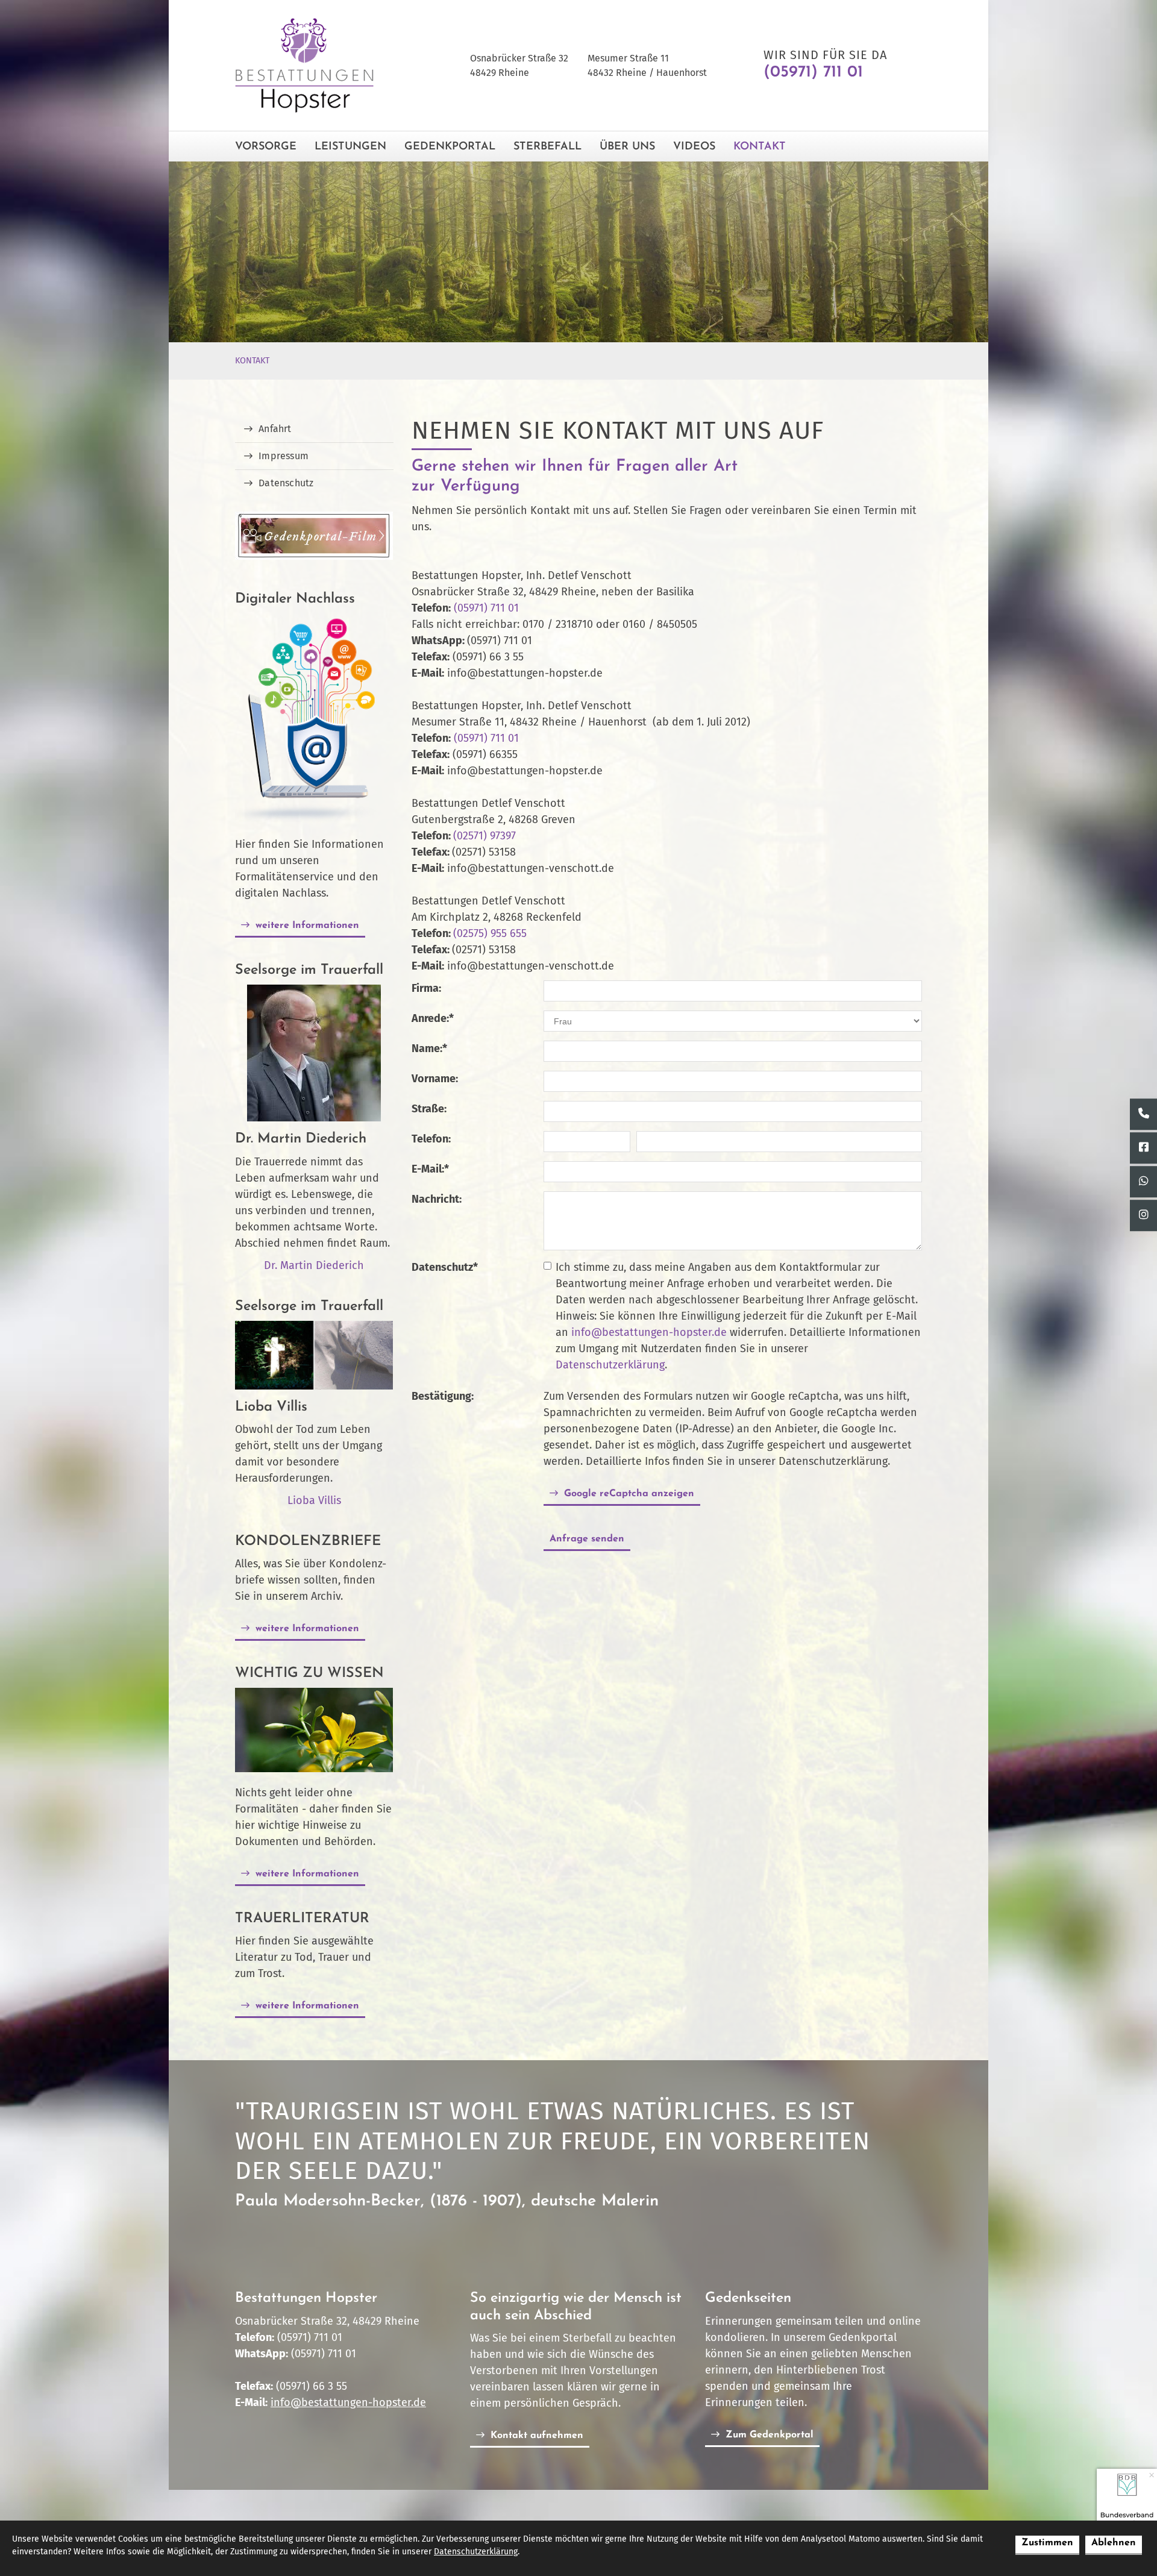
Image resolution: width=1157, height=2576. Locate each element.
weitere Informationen (307, 926)
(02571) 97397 (484, 836)
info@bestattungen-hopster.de (649, 1332)
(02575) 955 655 (490, 933)
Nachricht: (437, 1199)
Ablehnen (1114, 2543)
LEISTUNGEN (350, 147)
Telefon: (431, 1139)
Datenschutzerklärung (610, 1365)
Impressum (284, 456)
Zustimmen (1047, 2543)
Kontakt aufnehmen (537, 2436)
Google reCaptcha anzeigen (629, 1494)
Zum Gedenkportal (770, 2435)
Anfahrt (275, 429)
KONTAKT (760, 147)
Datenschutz (445, 1267)
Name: (429, 1048)
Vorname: (435, 1079)
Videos (694, 147)
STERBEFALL (547, 147)
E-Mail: (430, 1169)
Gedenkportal (450, 147)
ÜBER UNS (627, 147)
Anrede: (433, 1018)
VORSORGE (266, 147)
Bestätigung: (443, 1396)
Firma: (426, 988)
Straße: (429, 1109)
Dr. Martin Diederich (314, 1265)
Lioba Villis (314, 1500)
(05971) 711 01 (486, 608)
